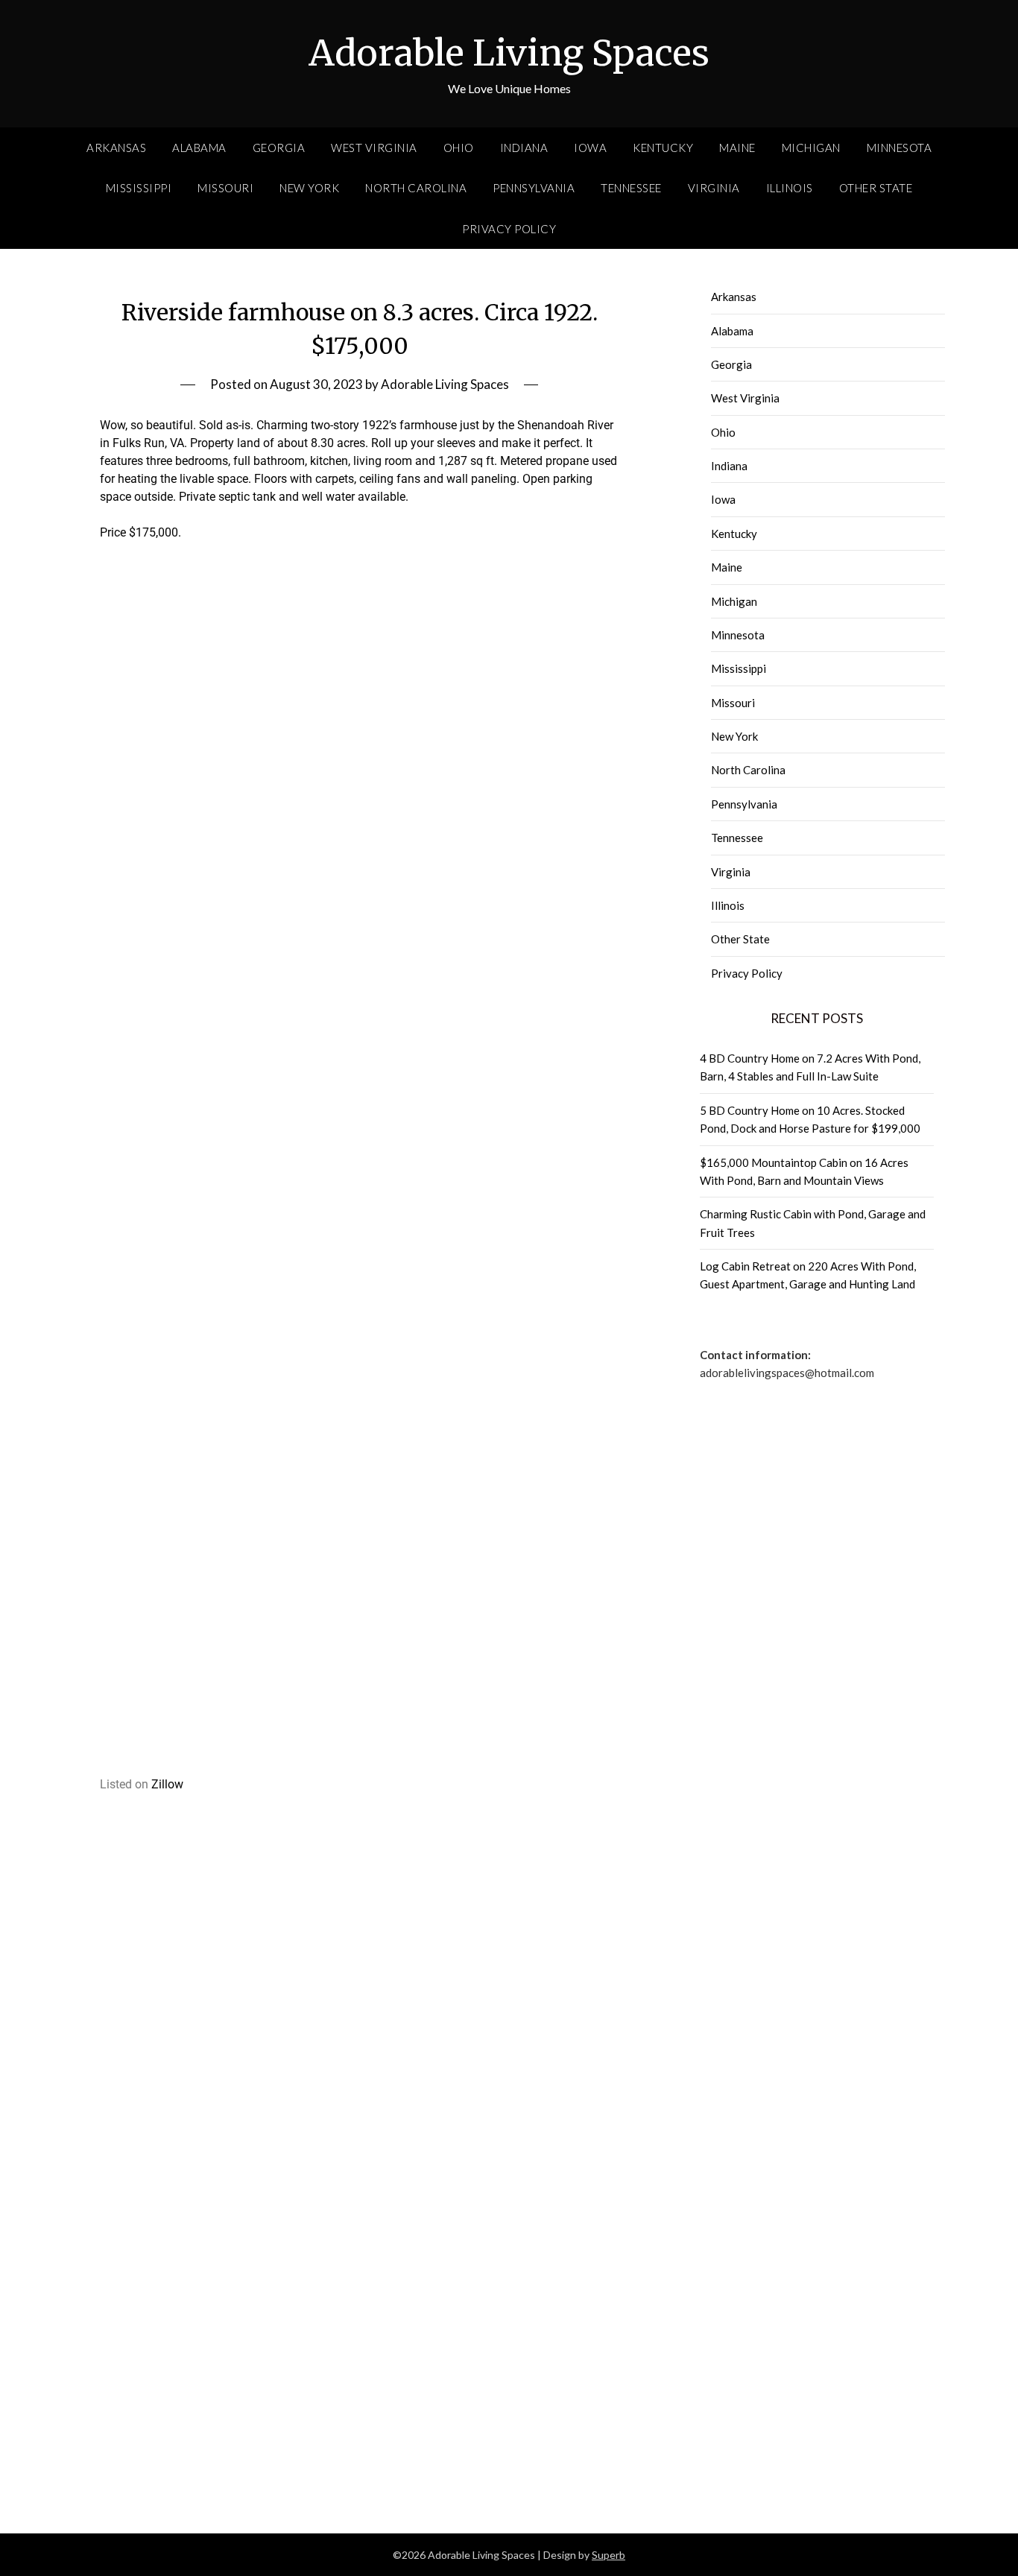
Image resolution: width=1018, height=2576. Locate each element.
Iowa (590, 148)
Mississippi (139, 188)
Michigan (811, 148)
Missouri (225, 188)
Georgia (279, 148)
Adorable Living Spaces (509, 53)
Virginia (714, 188)
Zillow (167, 1784)
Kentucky (663, 148)
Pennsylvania (534, 188)
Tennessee (631, 188)
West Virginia (374, 148)
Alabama (199, 148)
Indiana (524, 148)
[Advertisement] (360, 816)
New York (309, 188)
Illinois (790, 188)
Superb (608, 2555)
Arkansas (116, 148)
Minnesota (900, 148)
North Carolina (416, 188)
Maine (737, 148)
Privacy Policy (509, 229)
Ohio (459, 148)
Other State (876, 188)
